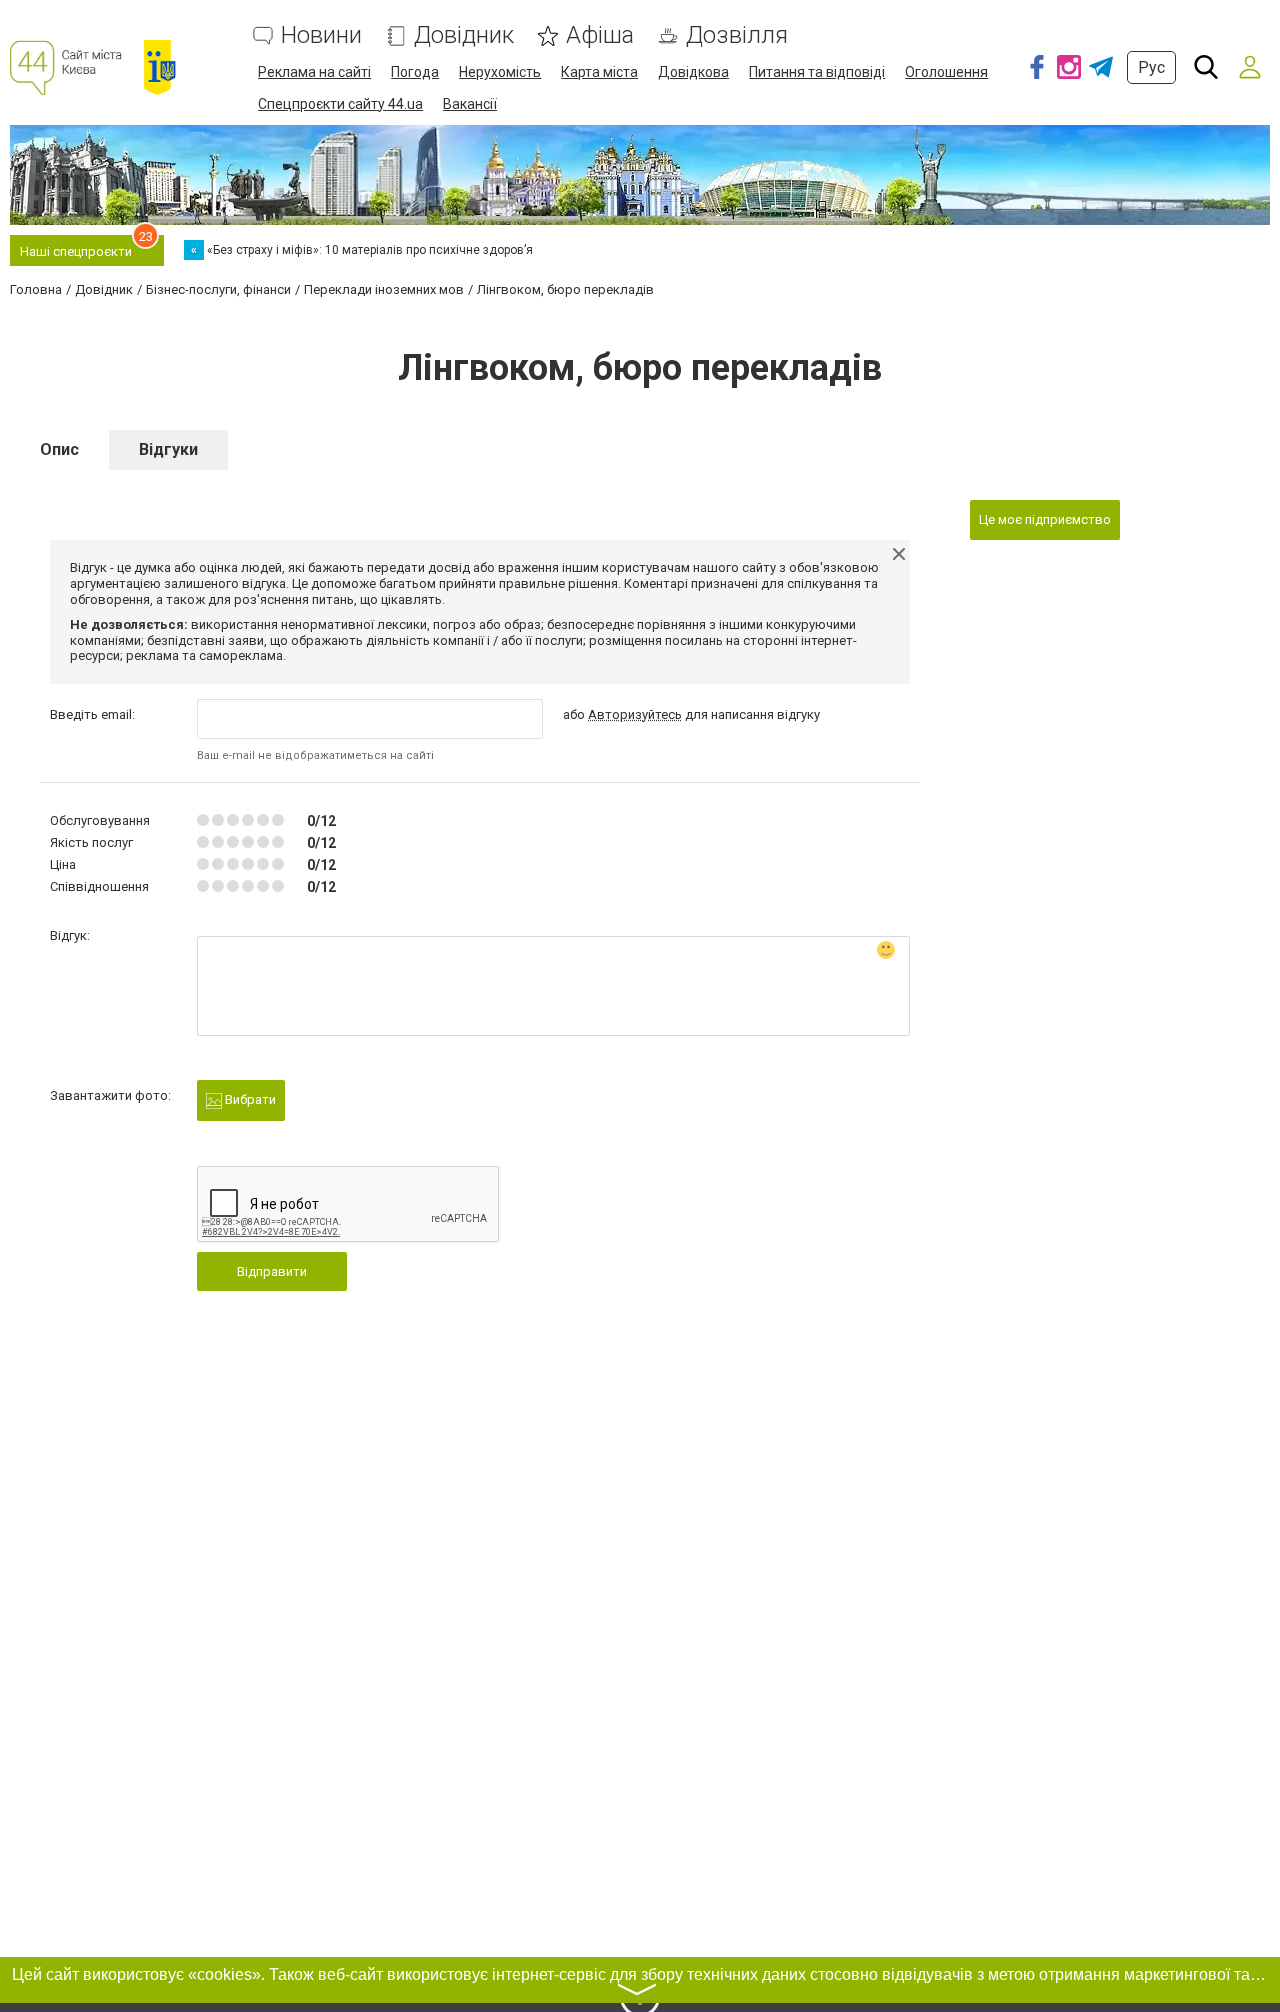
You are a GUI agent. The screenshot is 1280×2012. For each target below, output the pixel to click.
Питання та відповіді (817, 72)
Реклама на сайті (314, 72)
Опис (59, 449)
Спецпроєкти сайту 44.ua (340, 104)
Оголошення (946, 72)
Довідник (464, 35)
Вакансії (470, 104)
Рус (1151, 67)
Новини (321, 35)
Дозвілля (737, 35)
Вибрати (249, 1099)
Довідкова (693, 72)
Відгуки (168, 449)
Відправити (272, 1271)
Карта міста (599, 72)
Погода (415, 72)
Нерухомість (500, 72)
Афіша (600, 35)
